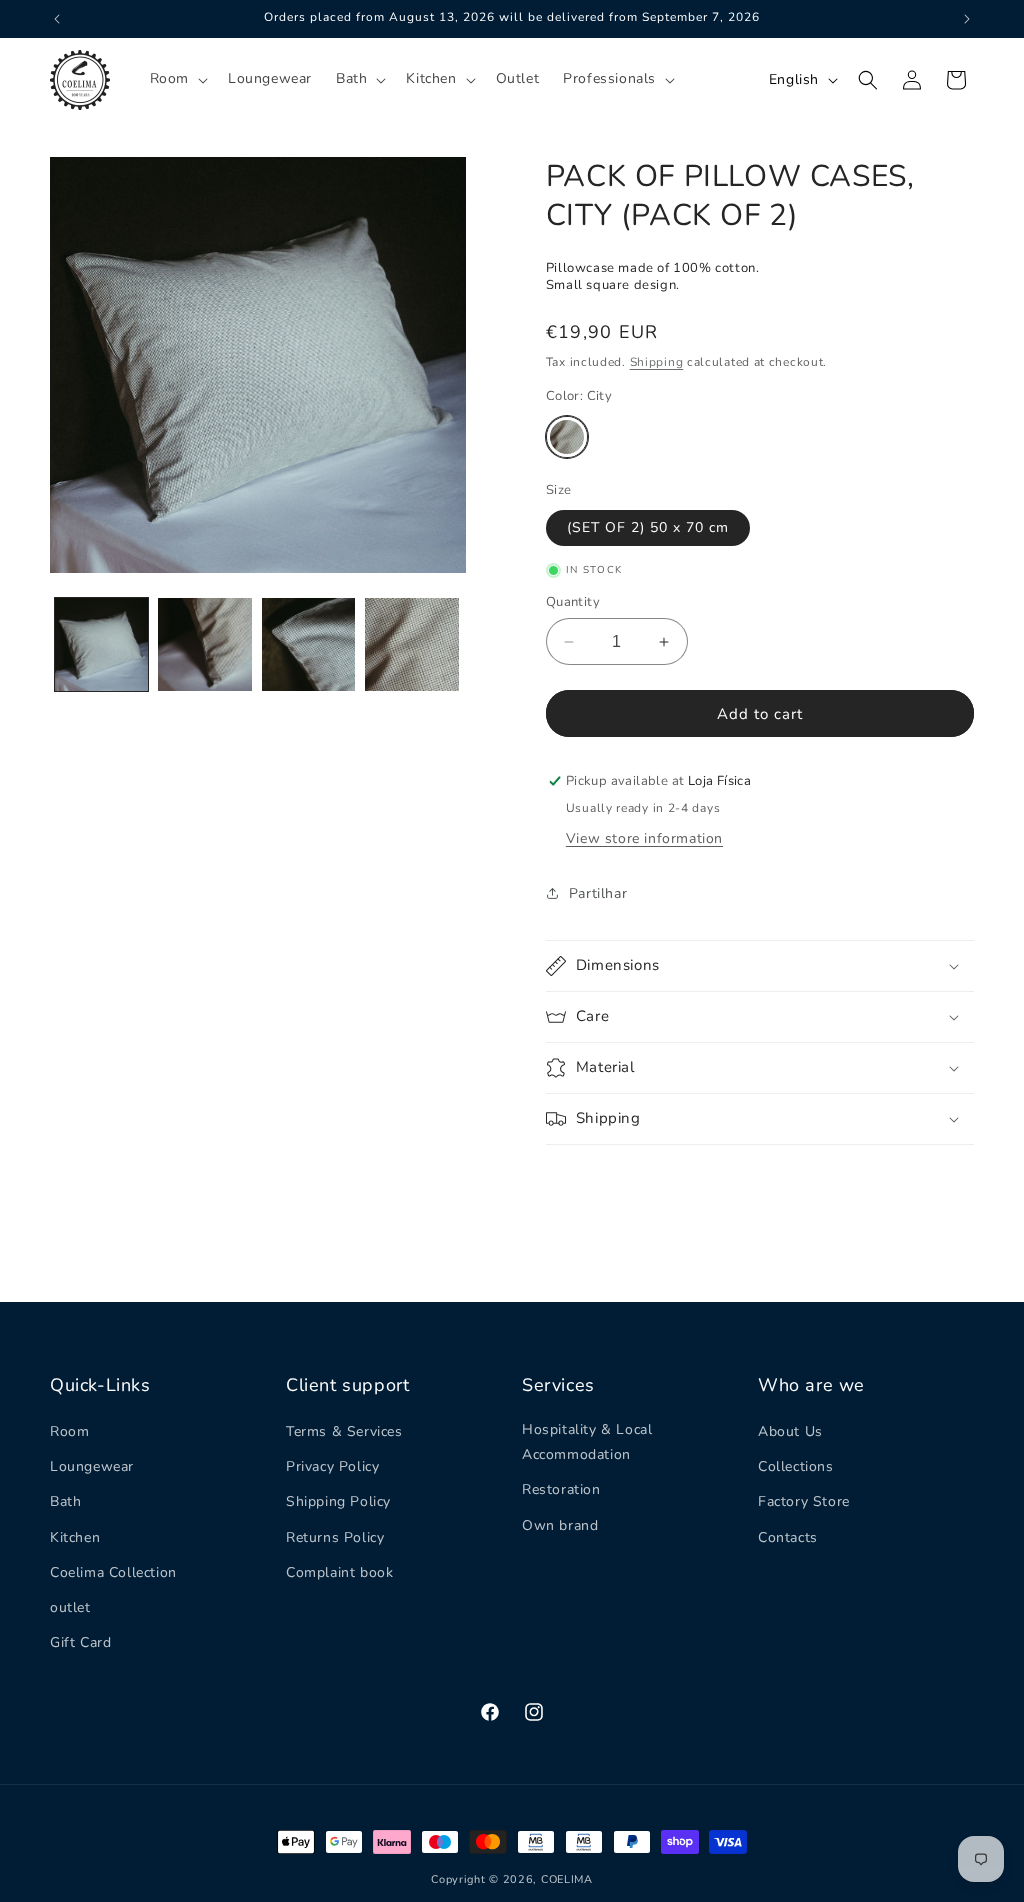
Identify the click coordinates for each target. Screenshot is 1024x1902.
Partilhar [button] (598, 893)
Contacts (788, 1537)
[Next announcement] (967, 19)
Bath (65, 1501)
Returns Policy (335, 1537)
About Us (790, 1431)
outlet (70, 1607)
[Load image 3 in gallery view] (308, 644)
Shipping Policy (338, 1501)
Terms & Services (344, 1431)
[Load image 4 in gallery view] (411, 644)
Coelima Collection (113, 1572)
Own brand (560, 1525)
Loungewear (92, 1466)
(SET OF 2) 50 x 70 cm (648, 527)
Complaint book (339, 1572)
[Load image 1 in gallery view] (101, 644)
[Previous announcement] (57, 19)
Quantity (573, 602)
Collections (796, 1466)
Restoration (561, 1489)
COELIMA (567, 1879)
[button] (177, 79)
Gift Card (80, 1642)
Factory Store (804, 1501)
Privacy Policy (332, 1466)
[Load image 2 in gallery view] (204, 644)
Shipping (657, 362)
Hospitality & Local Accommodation (587, 1442)
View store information (644, 838)
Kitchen (75, 1537)
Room (69, 1431)
